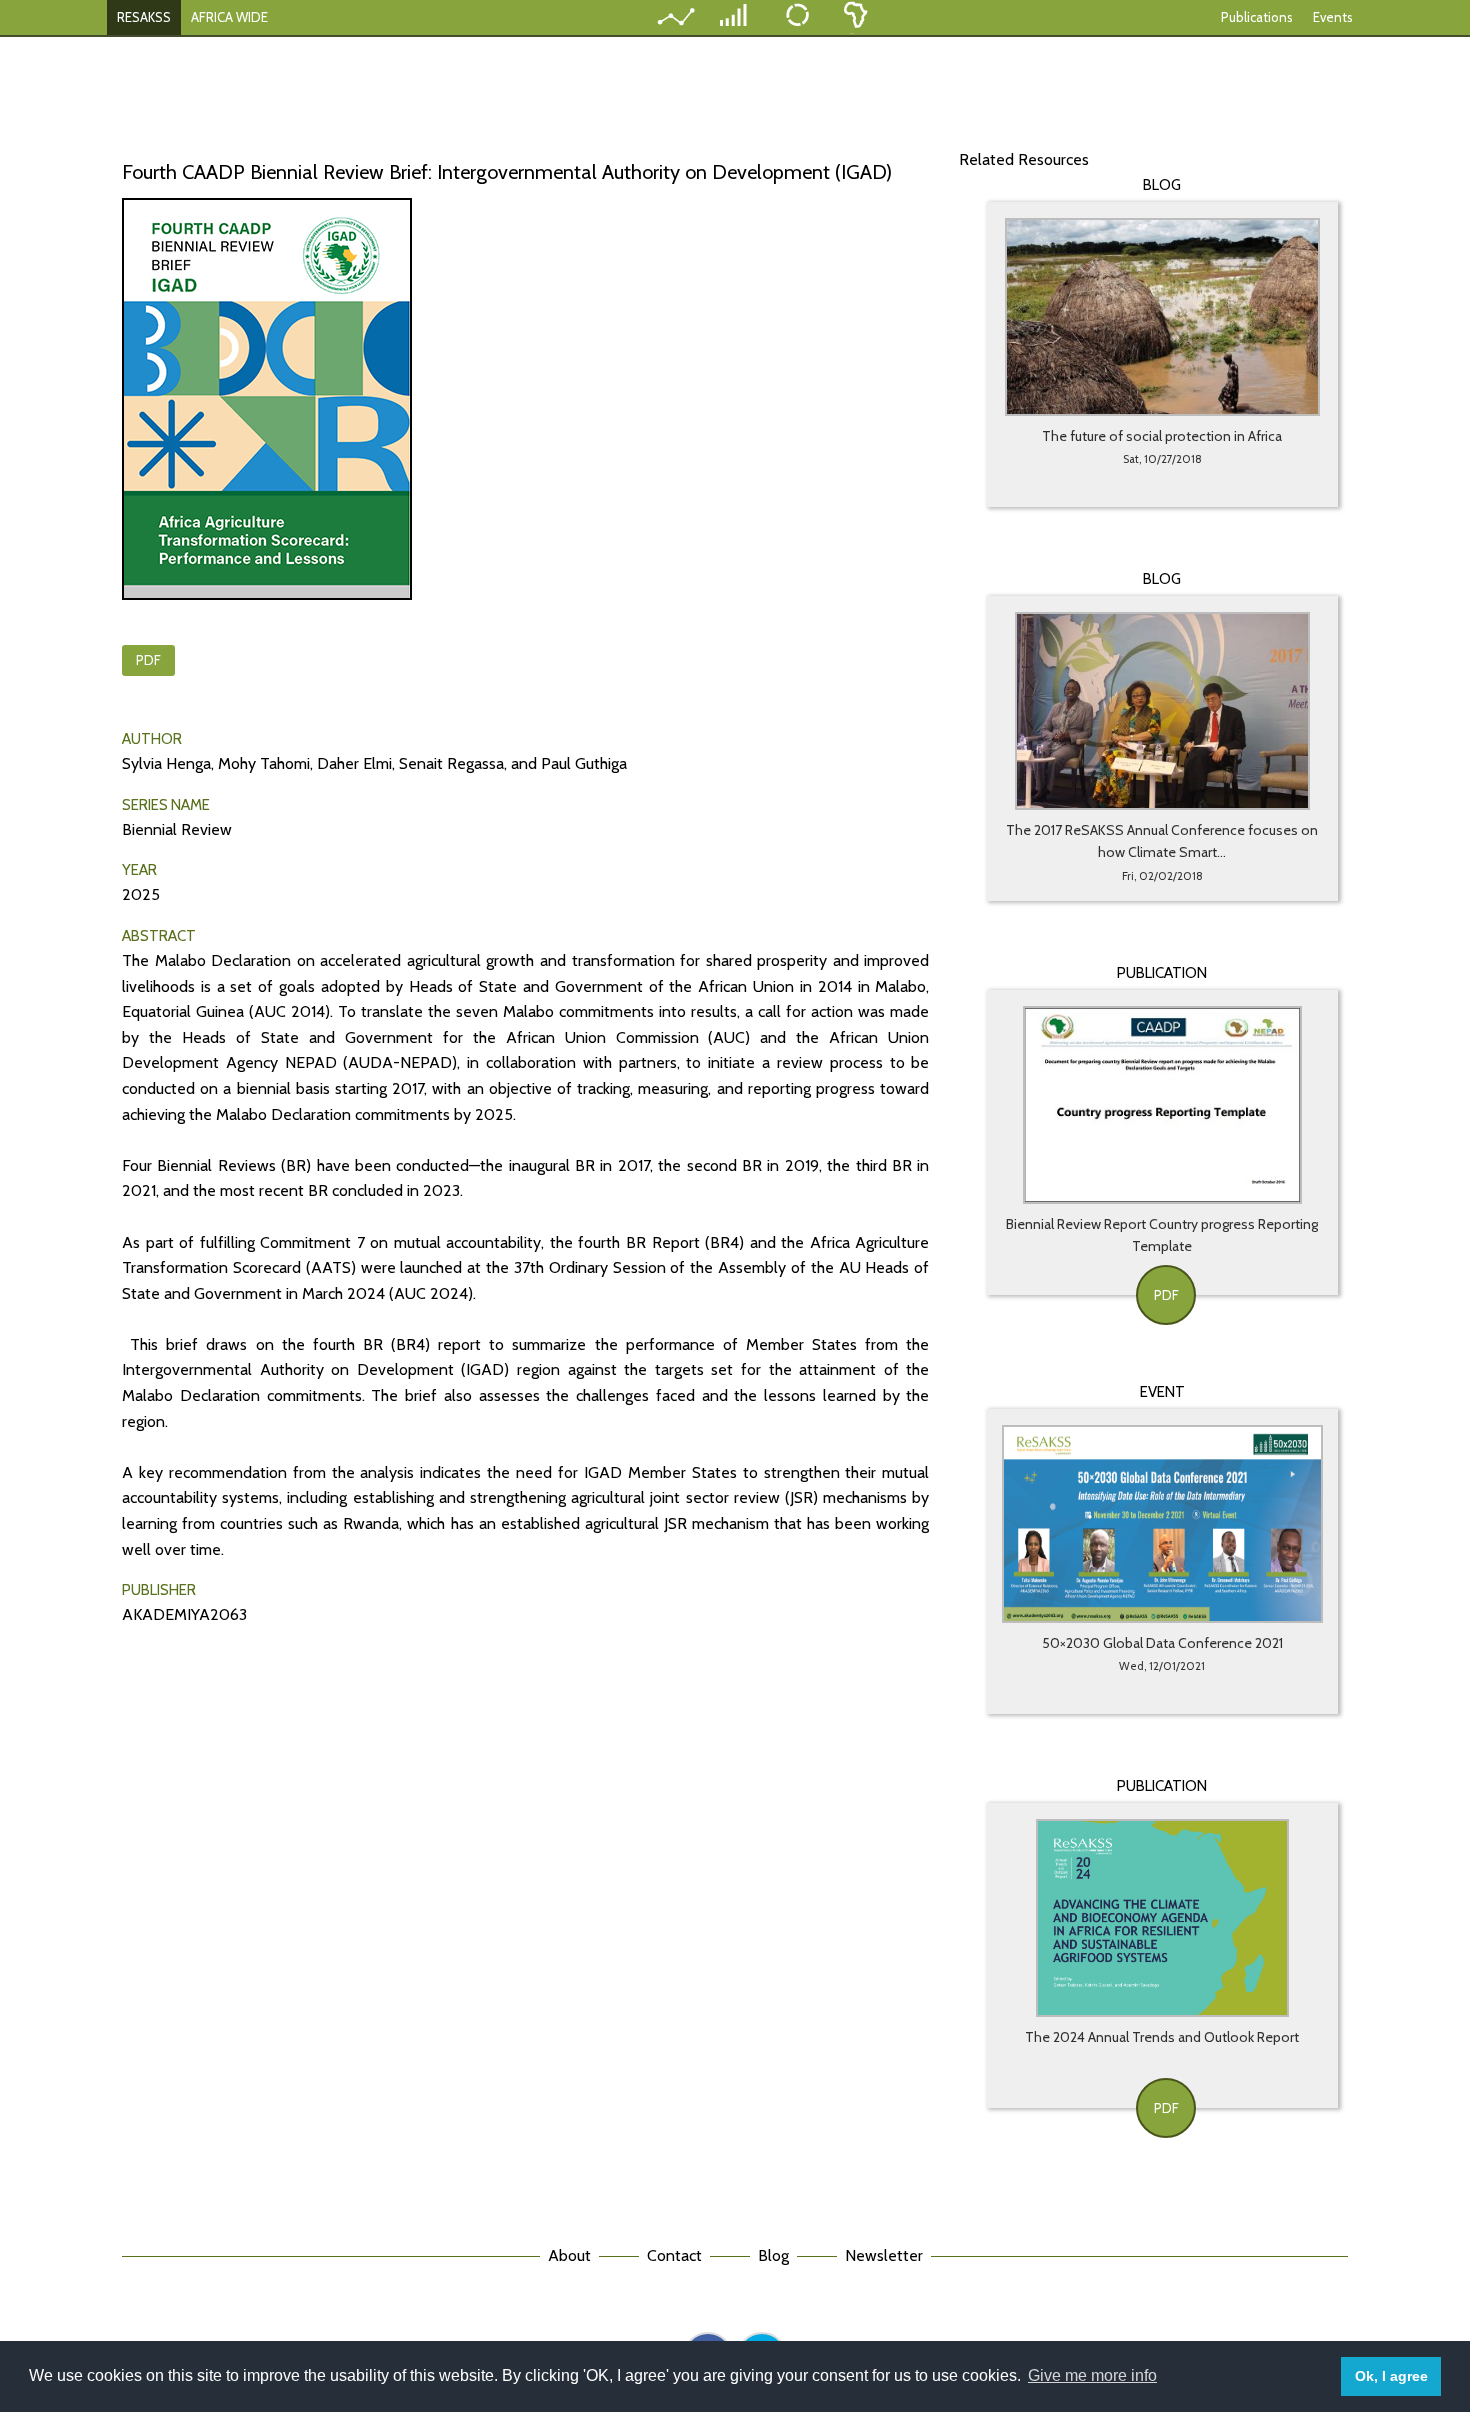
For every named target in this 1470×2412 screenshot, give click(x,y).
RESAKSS (144, 17)
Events (1333, 17)
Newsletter (884, 2255)
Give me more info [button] (1092, 2375)
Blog (773, 2255)
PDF (148, 660)
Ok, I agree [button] (1391, 2376)
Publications (1257, 17)
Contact (674, 2255)
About (569, 2255)
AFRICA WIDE (229, 17)
